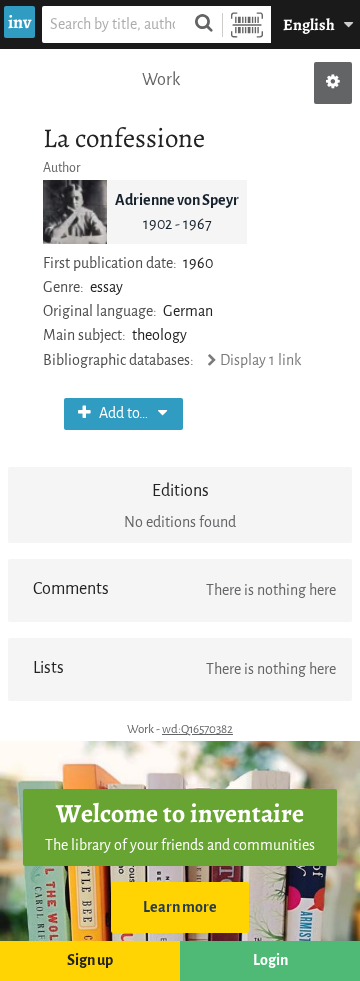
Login (270, 960)
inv (19, 22)
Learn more (180, 907)
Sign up (90, 960)
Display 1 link (260, 360)
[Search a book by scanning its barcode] (247, 24)
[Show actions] (333, 83)
